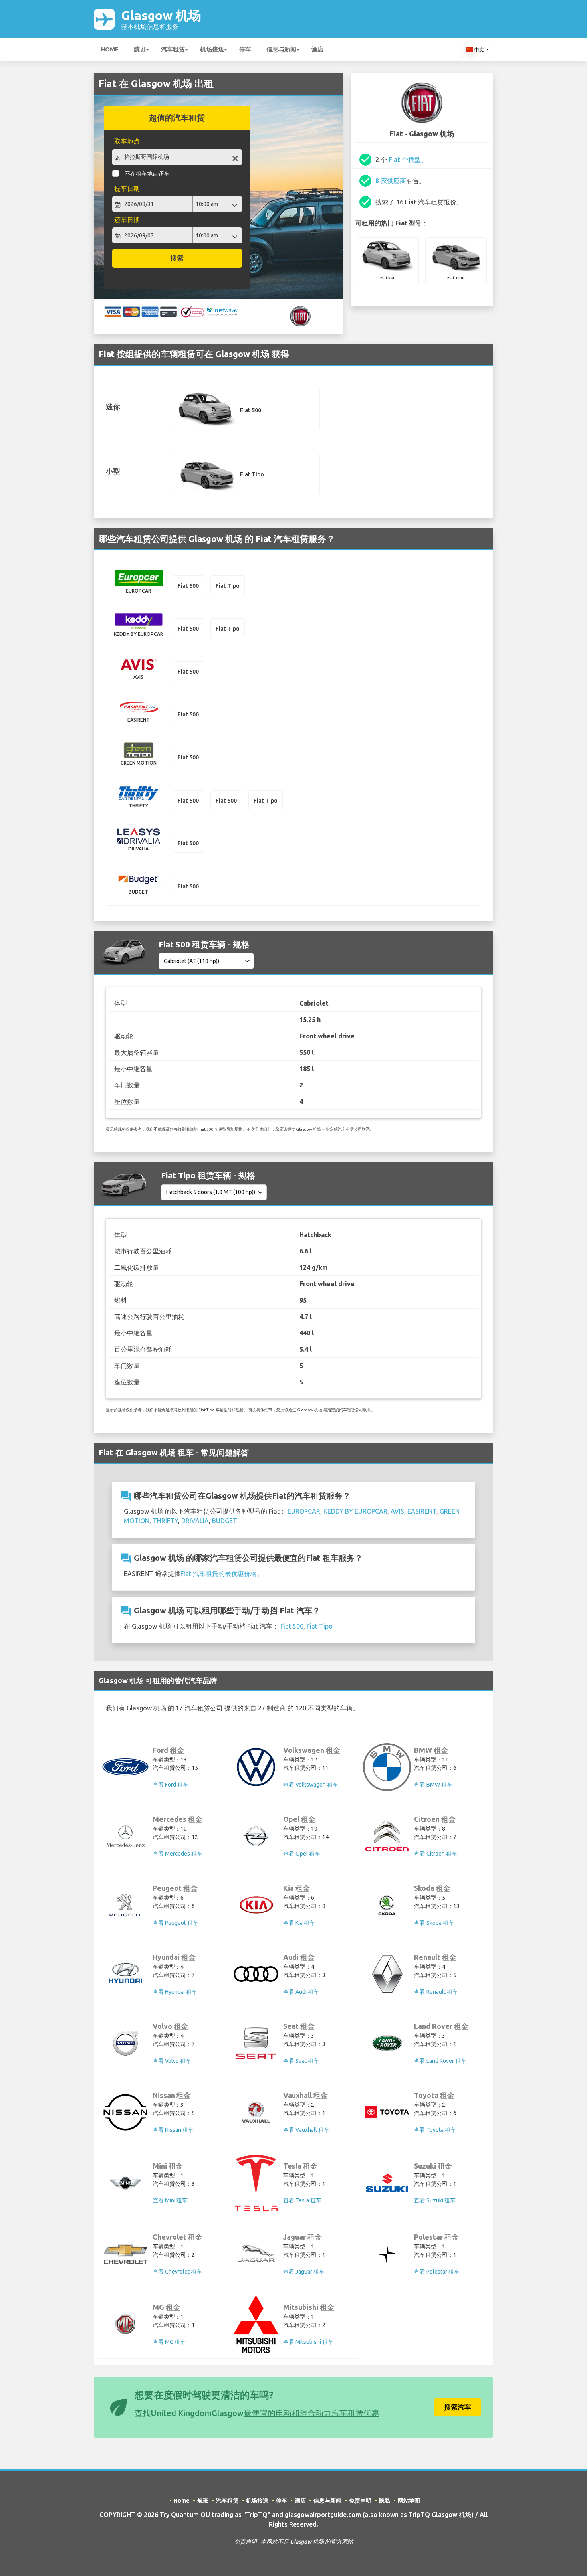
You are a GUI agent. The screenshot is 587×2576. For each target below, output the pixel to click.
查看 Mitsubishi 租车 (308, 2342)
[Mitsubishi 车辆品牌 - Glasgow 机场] (256, 2324)
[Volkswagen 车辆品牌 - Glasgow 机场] (256, 1767)
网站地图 (409, 2501)
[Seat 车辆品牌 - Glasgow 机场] (256, 2043)
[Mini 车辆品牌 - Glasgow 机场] (125, 2183)
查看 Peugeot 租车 (176, 1923)
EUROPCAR (304, 1511)
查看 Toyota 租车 (435, 2130)
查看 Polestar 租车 (437, 2272)
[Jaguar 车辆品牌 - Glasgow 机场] (256, 2254)
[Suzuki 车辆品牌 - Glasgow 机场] (387, 2183)
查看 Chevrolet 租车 (177, 2272)
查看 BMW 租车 (433, 1785)
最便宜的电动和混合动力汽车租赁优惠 (311, 2413)
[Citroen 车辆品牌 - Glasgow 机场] (387, 1836)
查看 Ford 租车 (171, 1785)
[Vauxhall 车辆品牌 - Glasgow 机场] (256, 2112)
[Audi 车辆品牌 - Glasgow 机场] (256, 1974)
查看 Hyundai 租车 (175, 1992)
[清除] (235, 158)
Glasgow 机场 (161, 19)
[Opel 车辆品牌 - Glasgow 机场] (256, 1836)
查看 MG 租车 (169, 2342)
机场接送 (212, 49)
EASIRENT (422, 1511)
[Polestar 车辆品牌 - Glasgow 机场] (387, 2254)
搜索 (177, 258)
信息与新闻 (281, 49)
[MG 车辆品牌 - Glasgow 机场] (125, 2324)
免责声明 (360, 2501)
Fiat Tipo (320, 1626)
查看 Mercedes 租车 (177, 1854)
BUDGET (225, 1521)
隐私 (385, 2501)
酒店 (317, 49)
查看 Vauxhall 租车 (306, 2130)
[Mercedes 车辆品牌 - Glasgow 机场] (125, 1836)
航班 (140, 49)
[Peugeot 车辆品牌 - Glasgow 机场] (125, 1905)
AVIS (397, 1511)
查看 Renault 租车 (436, 1992)
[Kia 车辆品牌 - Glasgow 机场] (256, 1905)
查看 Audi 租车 (301, 1992)
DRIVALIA (195, 1521)
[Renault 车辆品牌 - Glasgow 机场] (387, 1974)
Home (110, 49)
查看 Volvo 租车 (172, 2061)
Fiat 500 (292, 1626)
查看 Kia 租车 (299, 1923)
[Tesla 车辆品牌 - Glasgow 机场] (256, 2183)
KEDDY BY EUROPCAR (355, 1511)
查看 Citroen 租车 (436, 1854)
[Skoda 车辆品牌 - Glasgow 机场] (387, 1905)
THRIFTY (165, 1521)
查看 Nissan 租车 (173, 2130)
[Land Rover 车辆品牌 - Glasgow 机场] (387, 2043)
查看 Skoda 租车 (434, 1923)
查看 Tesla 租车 (302, 2200)
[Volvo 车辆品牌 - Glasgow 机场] (125, 2043)
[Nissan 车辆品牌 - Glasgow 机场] (125, 2112)
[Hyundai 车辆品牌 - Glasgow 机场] (125, 1974)
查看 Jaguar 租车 (304, 2272)
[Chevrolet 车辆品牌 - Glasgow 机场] (125, 2254)
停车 (245, 49)
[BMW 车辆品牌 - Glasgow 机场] (387, 1767)
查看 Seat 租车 (301, 2061)
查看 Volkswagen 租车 (311, 1785)
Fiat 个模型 (405, 160)
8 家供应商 (391, 181)
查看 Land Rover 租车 (440, 2061)
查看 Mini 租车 (170, 2200)
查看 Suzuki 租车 (435, 2200)
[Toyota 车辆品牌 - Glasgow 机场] (387, 2112)
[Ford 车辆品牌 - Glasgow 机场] (125, 1767)
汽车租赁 (173, 49)
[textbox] (177, 157)
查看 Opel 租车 (302, 1854)
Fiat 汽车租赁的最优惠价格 (219, 1574)
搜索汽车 (458, 2407)
